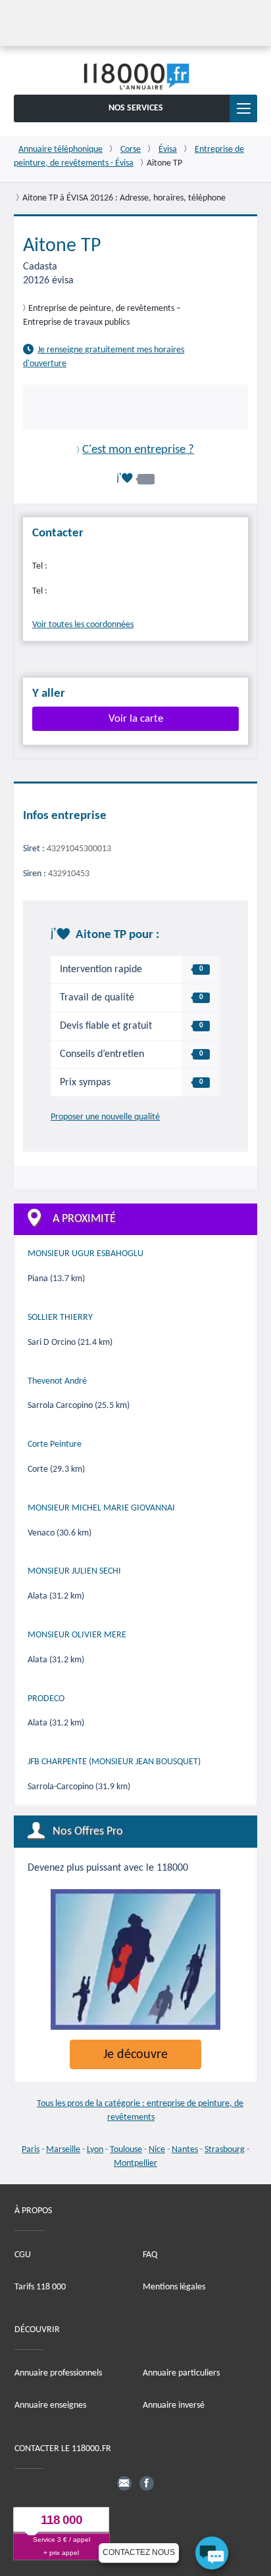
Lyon (95, 2150)
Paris (31, 2150)
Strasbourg (225, 2150)
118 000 (62, 2520)
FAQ (150, 2254)
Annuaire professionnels (58, 2373)
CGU (23, 2254)
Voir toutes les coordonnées (83, 625)
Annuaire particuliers (181, 2373)
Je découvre (135, 2055)
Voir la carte (136, 718)
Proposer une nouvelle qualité (105, 1117)
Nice (157, 2150)
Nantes (185, 2150)
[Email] (124, 2483)
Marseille (63, 2150)
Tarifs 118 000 (40, 2286)
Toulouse (126, 2150)
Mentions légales (174, 2286)
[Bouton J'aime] (135, 478)
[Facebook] (147, 2483)
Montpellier (135, 2164)
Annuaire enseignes (50, 2405)
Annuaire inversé (174, 2405)
